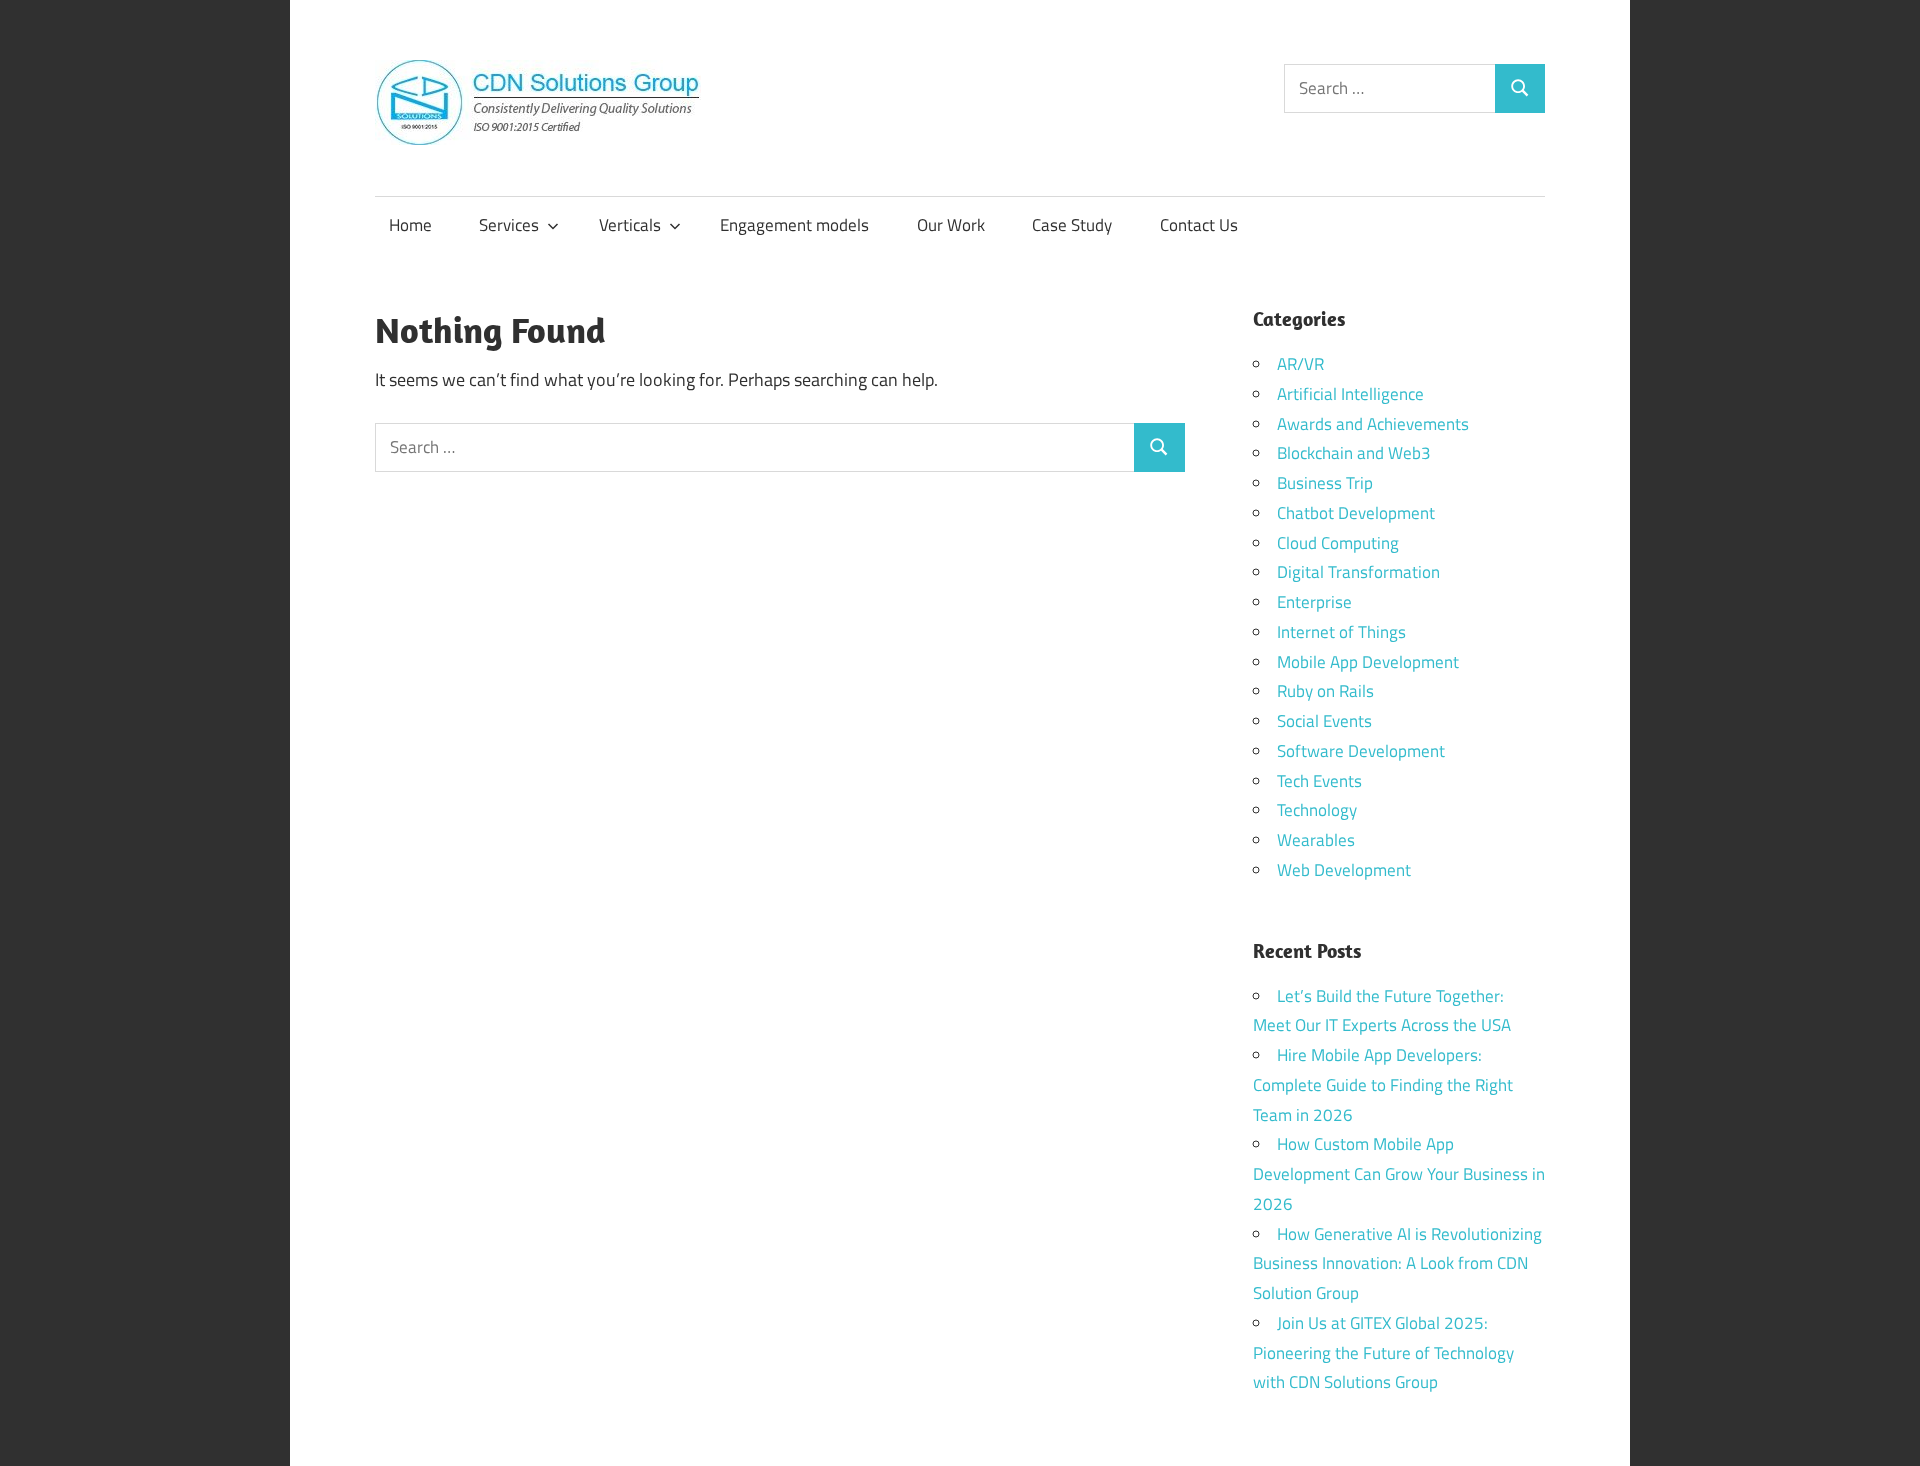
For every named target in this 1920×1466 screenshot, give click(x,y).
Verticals (630, 225)
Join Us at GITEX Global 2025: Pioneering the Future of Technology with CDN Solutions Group (1383, 1353)
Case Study (1072, 225)
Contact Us (1199, 225)
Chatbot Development (1356, 513)
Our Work (951, 225)
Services (509, 225)
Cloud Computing (1338, 543)
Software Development (1361, 751)
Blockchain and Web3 (1354, 453)
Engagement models (794, 225)
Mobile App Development (1368, 662)
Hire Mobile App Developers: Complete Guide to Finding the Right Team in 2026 (1383, 1085)
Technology (1317, 810)
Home (410, 225)
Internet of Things (1341, 632)
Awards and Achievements (1373, 424)
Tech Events (1319, 781)
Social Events (1324, 721)
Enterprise (1314, 602)
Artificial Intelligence (1350, 394)
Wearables (1316, 840)
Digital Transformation (1358, 572)
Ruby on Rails (1325, 691)
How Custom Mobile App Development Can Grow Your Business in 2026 (1399, 1174)
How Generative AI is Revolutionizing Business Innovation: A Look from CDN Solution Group (1397, 1264)
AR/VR (1300, 364)
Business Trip (1325, 483)
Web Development (1344, 870)
